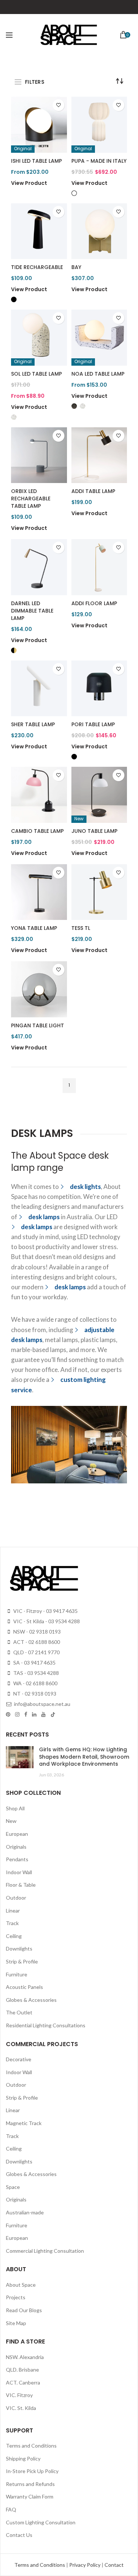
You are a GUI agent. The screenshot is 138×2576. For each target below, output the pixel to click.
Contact (114, 2565)
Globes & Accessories (31, 2000)
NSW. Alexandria (25, 2357)
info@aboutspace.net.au (42, 1704)
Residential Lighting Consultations (46, 2025)
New (11, 1821)
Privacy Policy (85, 2565)
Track (12, 1923)
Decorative (19, 2059)
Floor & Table (21, 1885)
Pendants (17, 1859)
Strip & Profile (22, 1961)
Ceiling (14, 1936)
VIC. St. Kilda (21, 2408)
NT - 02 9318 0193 (34, 1694)
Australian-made (25, 2212)
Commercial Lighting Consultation (45, 2251)
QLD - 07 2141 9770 (36, 1652)
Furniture (17, 1974)
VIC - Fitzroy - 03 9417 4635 (45, 1611)
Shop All (15, 1808)
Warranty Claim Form (30, 2496)
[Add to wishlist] (59, 105)
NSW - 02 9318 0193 (36, 1632)
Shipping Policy (23, 2458)
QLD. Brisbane (22, 2370)
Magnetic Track (24, 2123)
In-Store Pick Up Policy (32, 2471)
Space (13, 2187)
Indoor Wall (19, 1872)
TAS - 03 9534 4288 (36, 1673)
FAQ (11, 2509)
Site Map (16, 2323)
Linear (13, 1911)
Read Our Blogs (24, 2310)
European (17, 1834)
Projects (16, 2297)
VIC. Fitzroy (19, 2395)
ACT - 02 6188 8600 (36, 1642)
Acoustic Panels (24, 1987)
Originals (16, 1847)
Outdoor (16, 1898)
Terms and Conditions (31, 2446)
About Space (21, 2285)
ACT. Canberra (23, 2382)
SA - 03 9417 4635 (34, 1663)
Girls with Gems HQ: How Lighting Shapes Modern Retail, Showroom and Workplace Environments (84, 1757)
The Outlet (19, 2012)
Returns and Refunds (30, 2484)
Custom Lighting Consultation (41, 2522)
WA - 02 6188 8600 (35, 1683)
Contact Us (19, 2535)
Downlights (19, 1949)
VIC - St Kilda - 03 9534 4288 (46, 1621)
